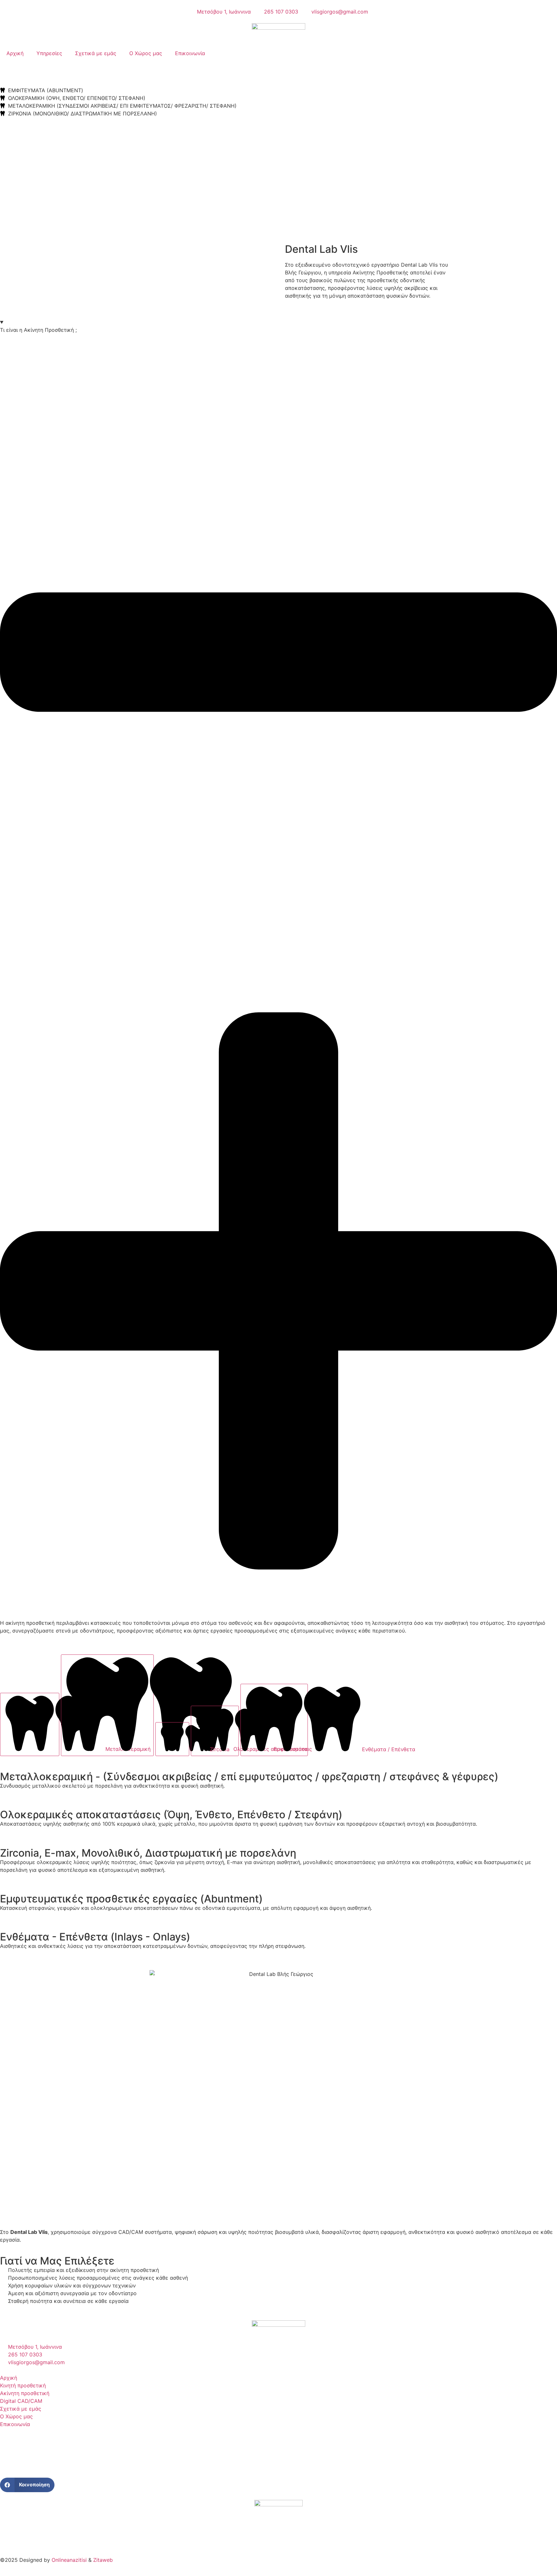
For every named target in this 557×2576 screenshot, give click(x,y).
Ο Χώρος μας (146, 53)
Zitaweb (103, 2560)
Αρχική (15, 53)
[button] (27, 2485)
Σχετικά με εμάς (96, 53)
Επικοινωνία (190, 53)
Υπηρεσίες (49, 53)
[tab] (30, 1724)
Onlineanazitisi (69, 2560)
